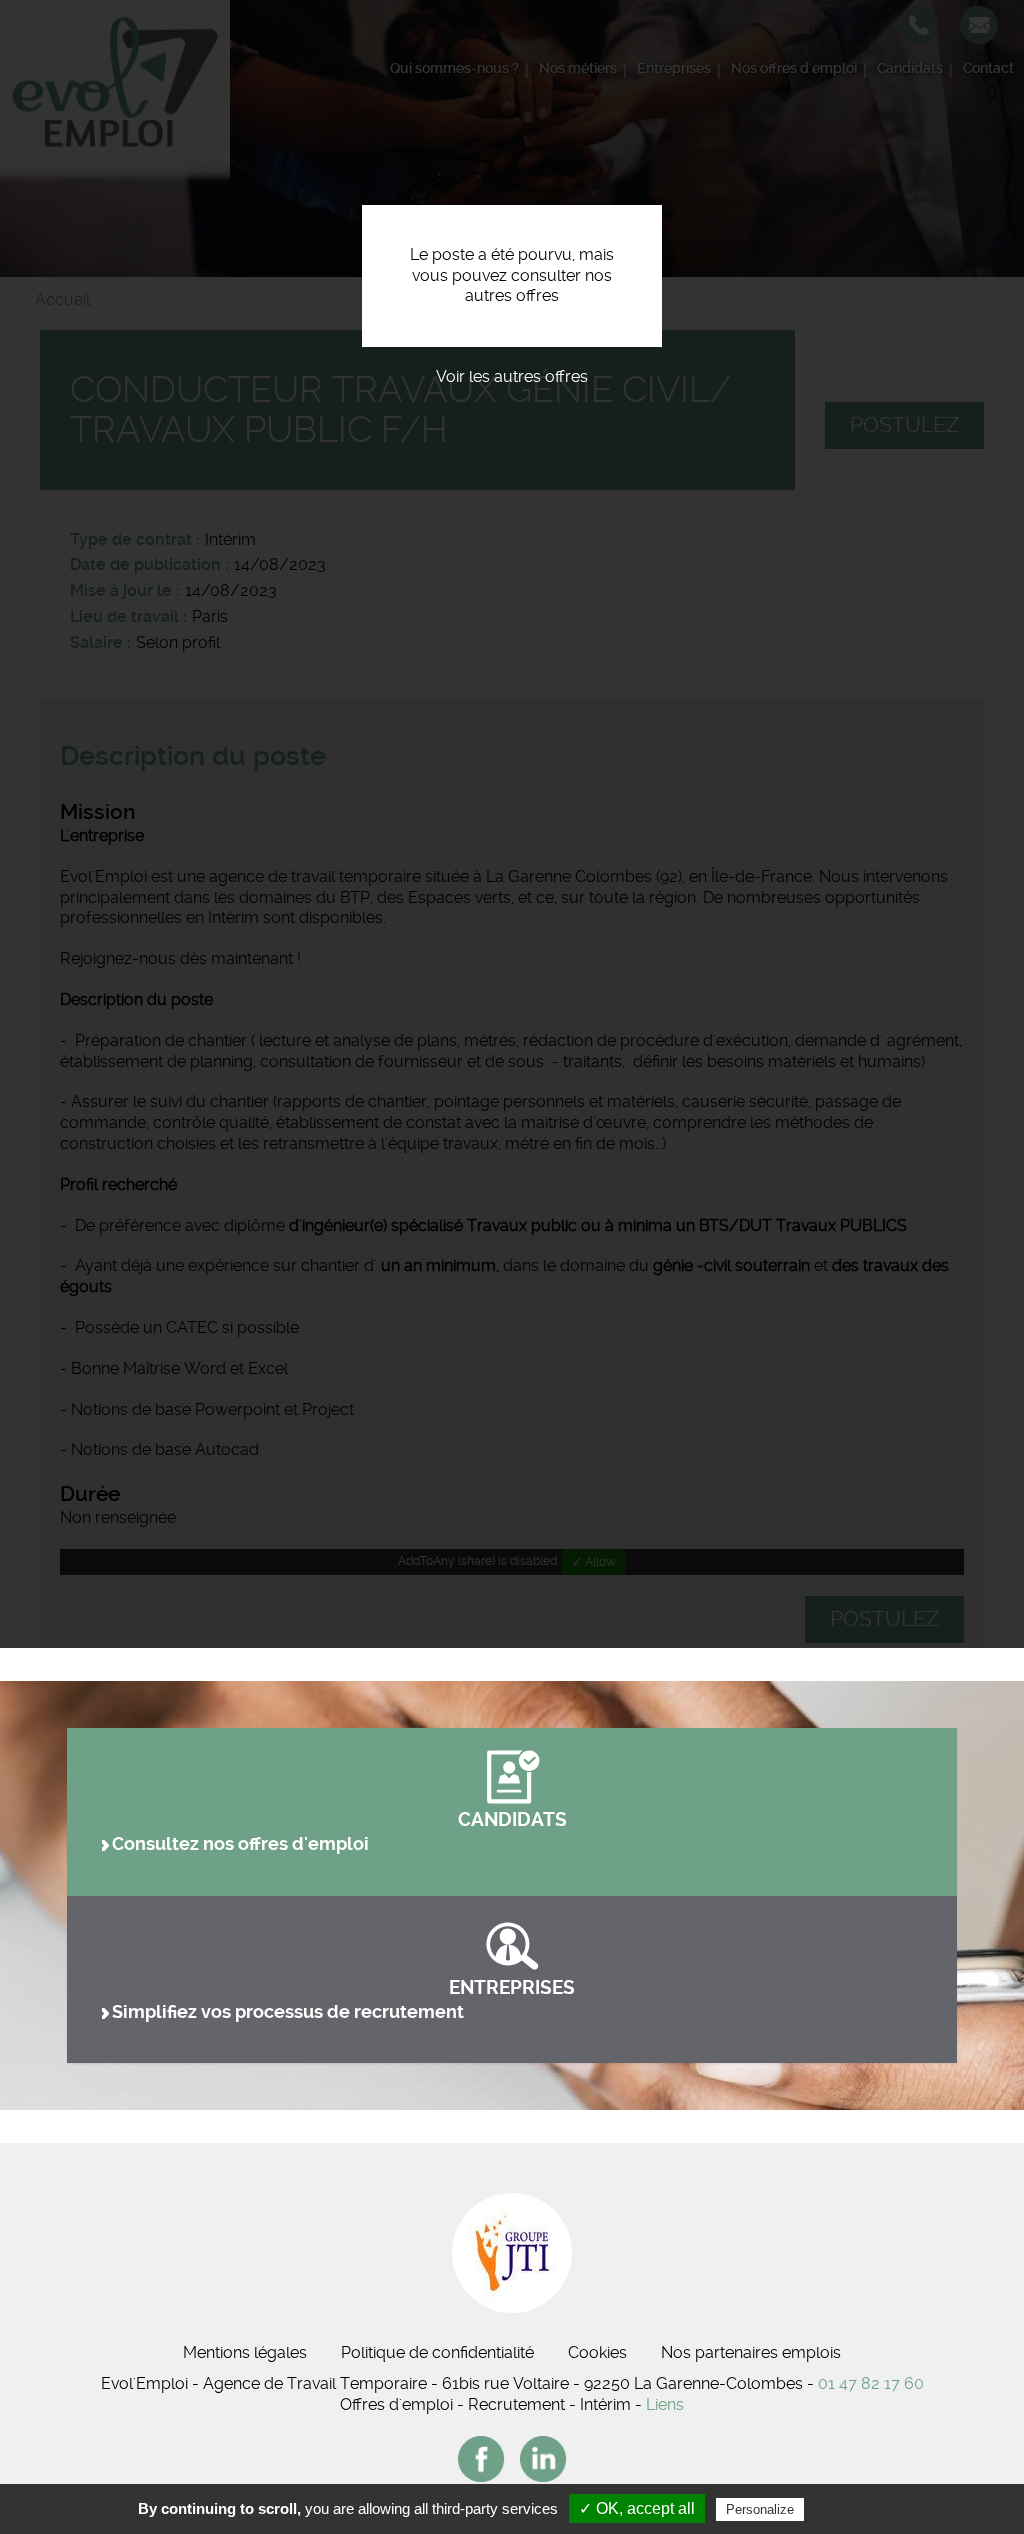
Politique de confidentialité (437, 2352)
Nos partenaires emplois (751, 2352)
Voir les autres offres (512, 376)
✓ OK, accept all (637, 2508)
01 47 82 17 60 (871, 2383)
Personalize (760, 2509)
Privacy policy (857, 2509)
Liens (665, 2404)
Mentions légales (245, 2352)
